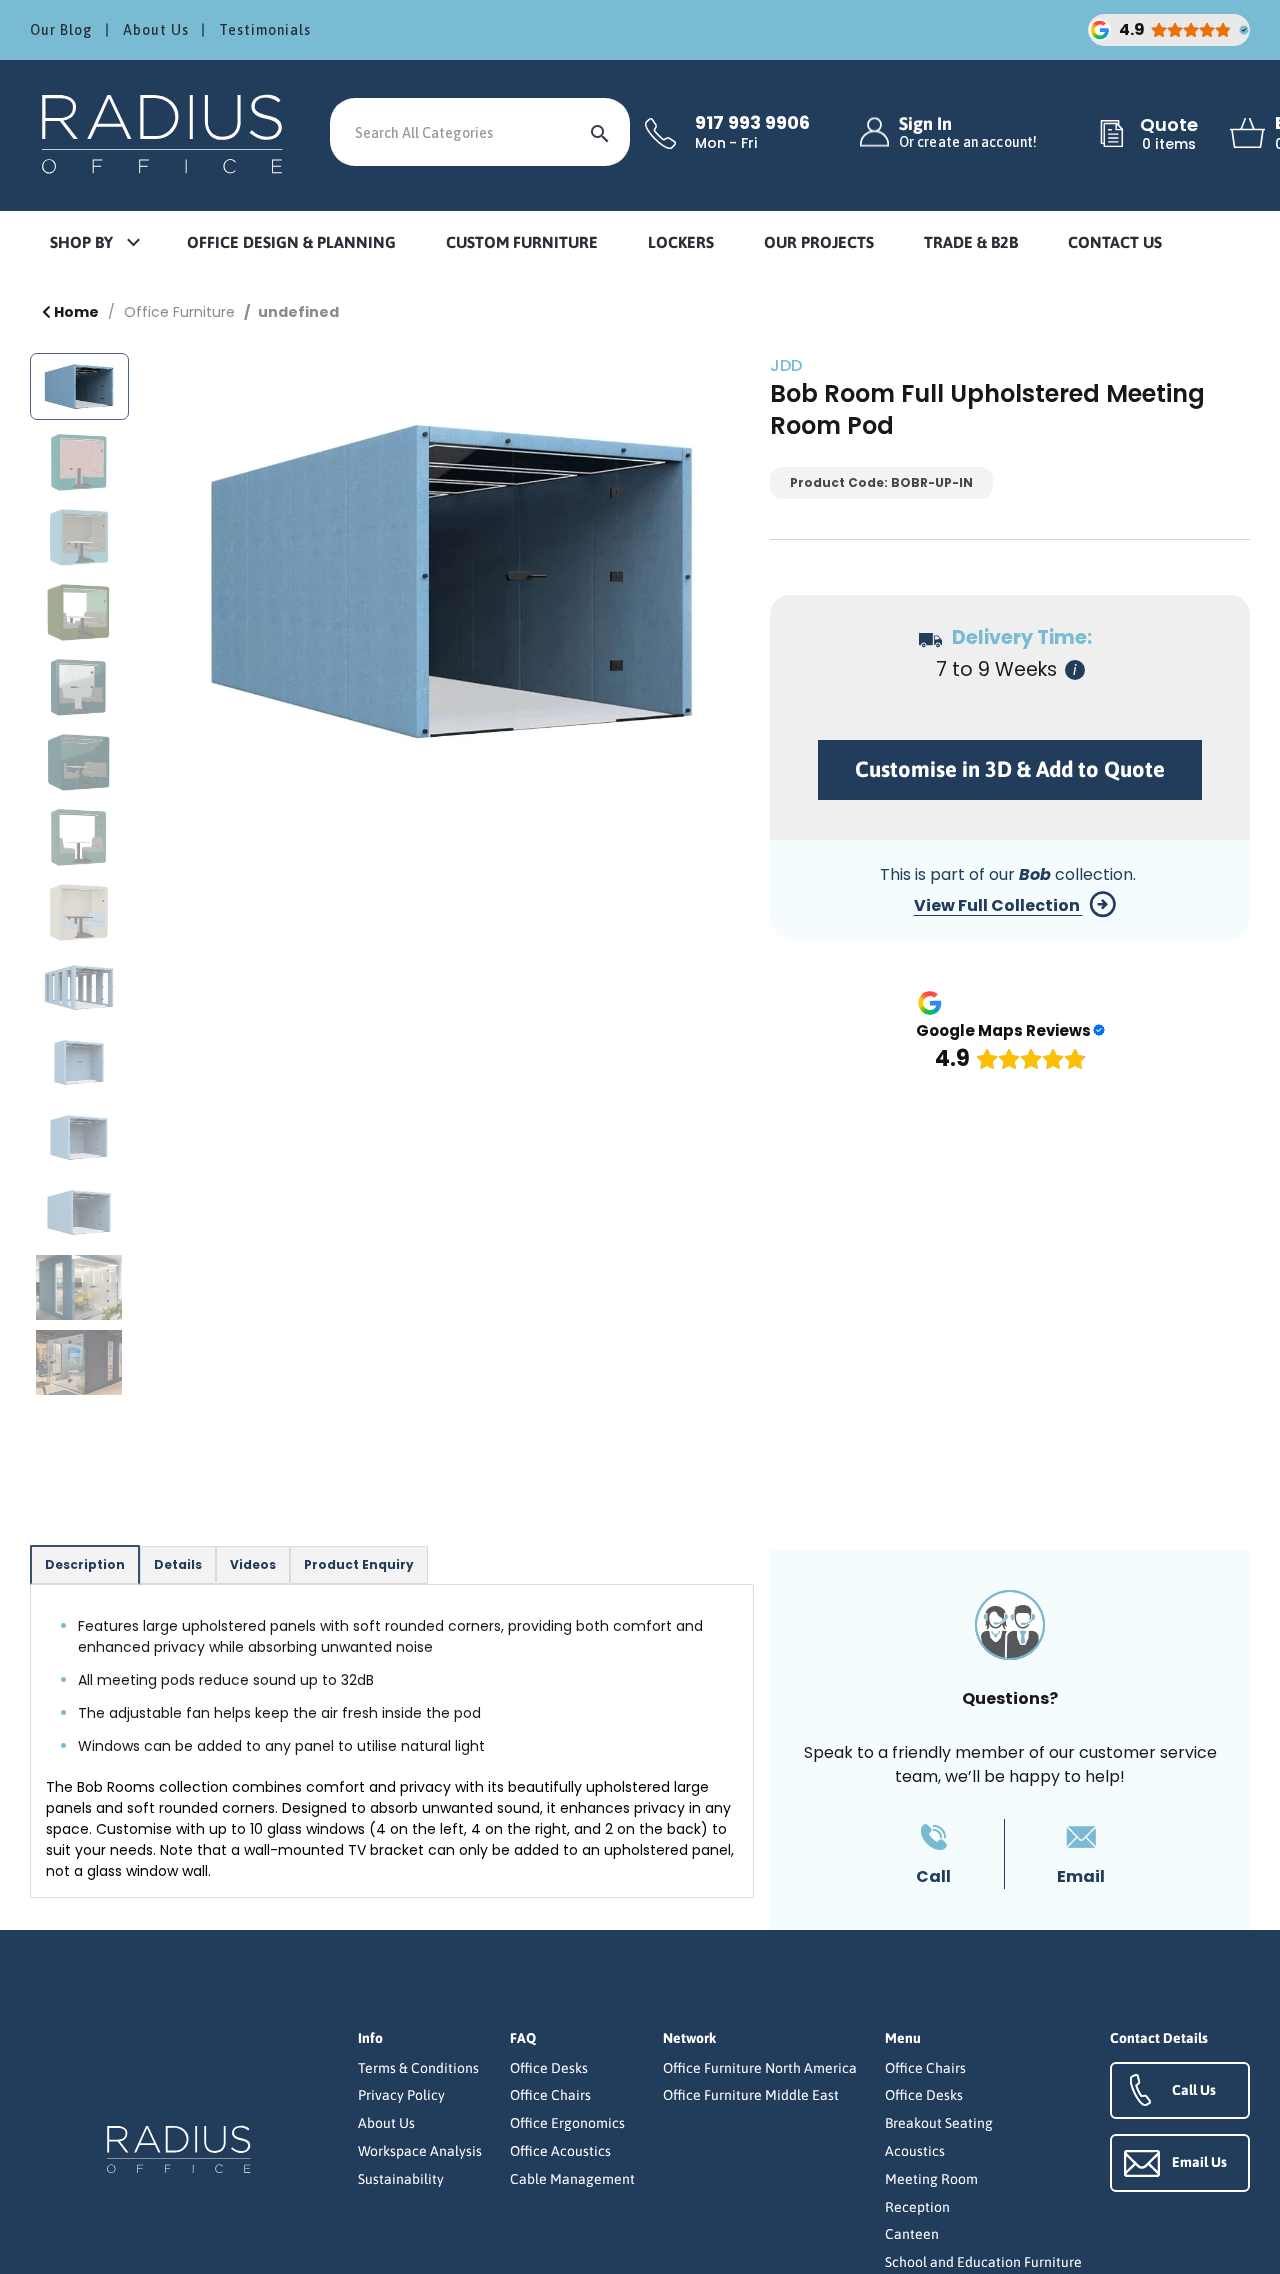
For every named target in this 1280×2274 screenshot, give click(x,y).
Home (75, 312)
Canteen (912, 2234)
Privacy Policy (401, 2095)
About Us (156, 30)
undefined (298, 312)
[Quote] (1112, 135)
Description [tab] (85, 1564)
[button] (94, 243)
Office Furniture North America (760, 2068)
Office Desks (549, 2068)
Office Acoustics (560, 2151)
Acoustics (915, 2151)
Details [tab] (178, 1564)
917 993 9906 (752, 123)
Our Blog (61, 30)
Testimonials (265, 30)
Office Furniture (179, 312)
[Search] (600, 132)
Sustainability (401, 2179)
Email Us (1199, 2162)
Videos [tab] (253, 1564)
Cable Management (572, 2179)
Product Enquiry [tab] (359, 1564)
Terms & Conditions (418, 2068)
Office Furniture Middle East (751, 2095)
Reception (917, 2207)
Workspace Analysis (420, 2151)
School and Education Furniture (983, 2262)
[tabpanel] (392, 1741)
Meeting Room (931, 2179)
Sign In (968, 132)
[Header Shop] (165, 132)
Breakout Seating (939, 2123)
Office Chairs (550, 2095)
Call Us (1194, 2090)
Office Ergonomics (567, 2123)
